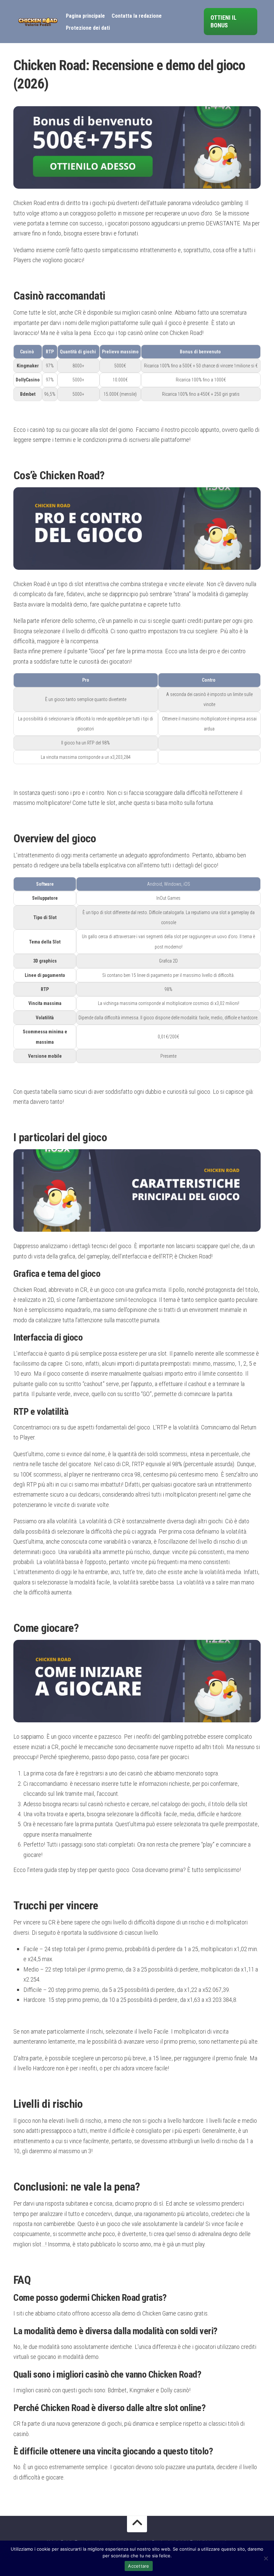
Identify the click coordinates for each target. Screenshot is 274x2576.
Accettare (139, 2566)
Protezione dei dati (88, 28)
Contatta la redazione (137, 16)
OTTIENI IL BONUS (224, 21)
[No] (266, 2558)
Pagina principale (85, 16)
